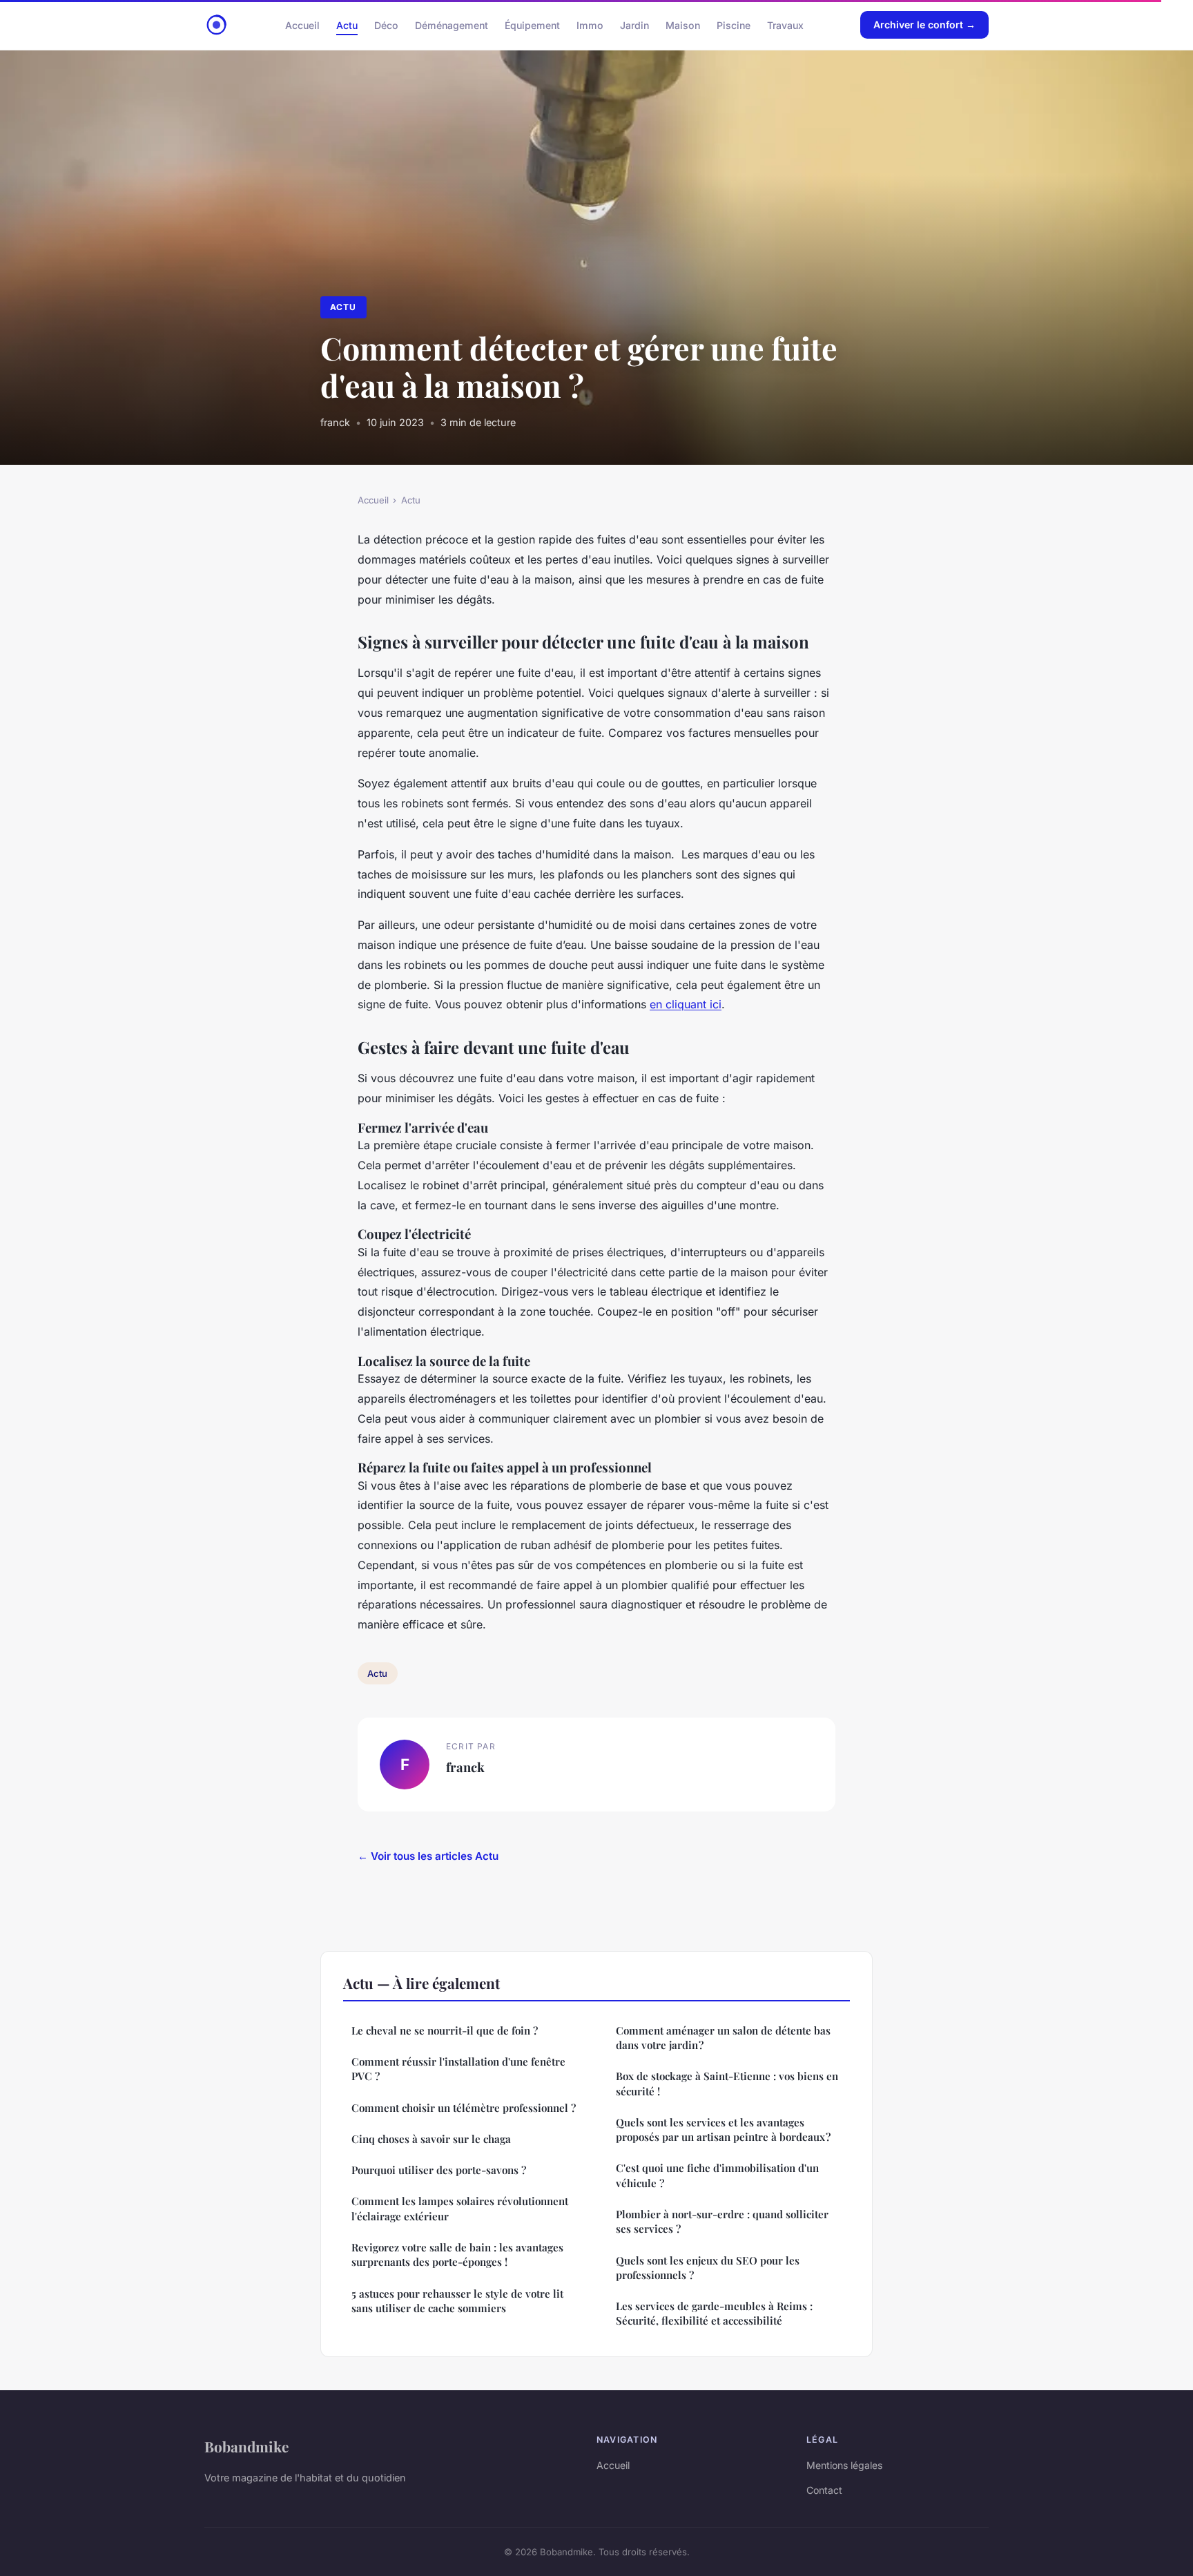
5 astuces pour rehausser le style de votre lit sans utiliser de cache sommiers (457, 2301)
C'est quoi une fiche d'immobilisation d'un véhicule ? (717, 2175)
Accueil (302, 25)
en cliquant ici (686, 1004)
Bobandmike (246, 2446)
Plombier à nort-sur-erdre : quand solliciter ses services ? (722, 2221)
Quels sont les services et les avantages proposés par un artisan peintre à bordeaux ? (723, 2130)
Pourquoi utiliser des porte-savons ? (439, 2170)
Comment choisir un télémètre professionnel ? (464, 2108)
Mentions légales (844, 2465)
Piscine (734, 25)
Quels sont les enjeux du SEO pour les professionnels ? (708, 2268)
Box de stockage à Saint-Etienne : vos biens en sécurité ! (727, 2083)
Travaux (785, 25)
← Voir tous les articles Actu (428, 1856)
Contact (824, 2490)
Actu (347, 25)
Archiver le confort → (924, 25)
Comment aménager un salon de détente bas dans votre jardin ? (723, 2038)
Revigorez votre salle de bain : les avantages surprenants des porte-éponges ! (457, 2255)
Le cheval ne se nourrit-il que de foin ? (445, 2030)
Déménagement (452, 25)
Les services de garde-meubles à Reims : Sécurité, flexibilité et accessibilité (714, 2313)
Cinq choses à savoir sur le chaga (431, 2139)
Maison (683, 25)
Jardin (634, 25)
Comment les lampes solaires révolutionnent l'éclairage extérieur (460, 2208)
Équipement (532, 25)
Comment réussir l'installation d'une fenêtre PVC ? (458, 2069)
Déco (386, 25)
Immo (590, 25)
